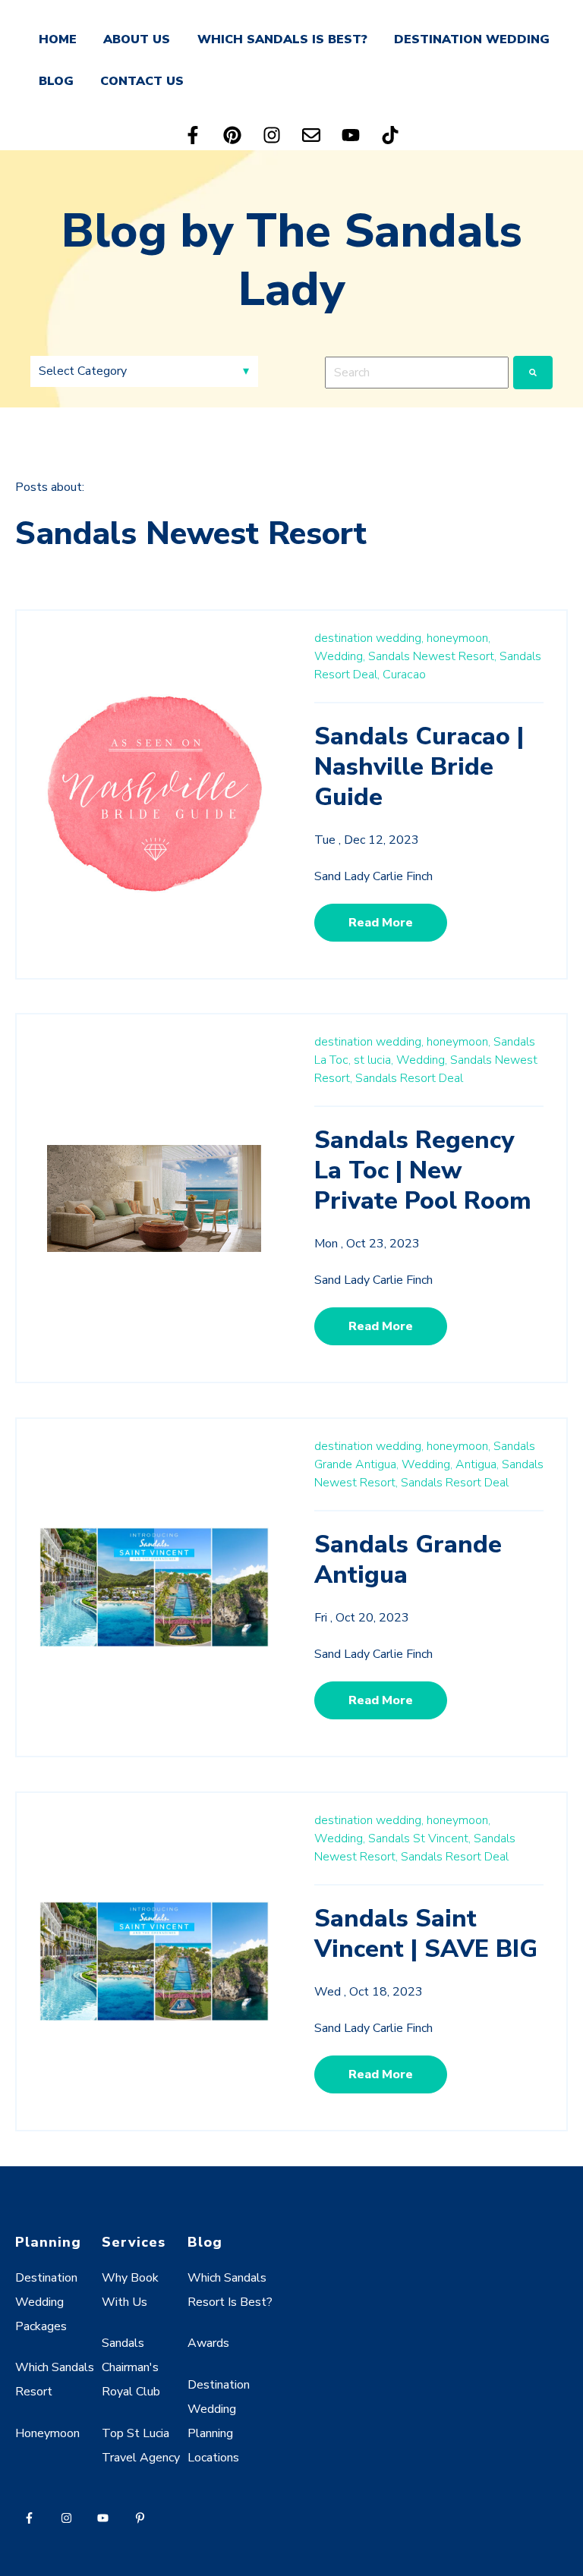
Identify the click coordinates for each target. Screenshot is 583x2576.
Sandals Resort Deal (409, 1078)
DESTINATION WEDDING (472, 39)
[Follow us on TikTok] (390, 135)
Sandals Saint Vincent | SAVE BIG (426, 1934)
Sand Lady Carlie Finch (373, 876)
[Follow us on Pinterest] (232, 135)
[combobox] (417, 373)
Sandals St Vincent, (419, 1838)
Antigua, (477, 1464)
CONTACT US (142, 81)
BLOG (56, 81)
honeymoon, (459, 638)
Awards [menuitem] (208, 2343)
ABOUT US (137, 39)
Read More (381, 923)
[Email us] (311, 135)
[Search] (533, 373)
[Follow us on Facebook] (193, 135)
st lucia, (373, 1060)
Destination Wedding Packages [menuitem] (46, 2302)
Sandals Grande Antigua (408, 1560)
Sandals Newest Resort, (432, 656)
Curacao (404, 675)
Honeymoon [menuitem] (47, 2433)
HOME (58, 39)
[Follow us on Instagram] (272, 135)
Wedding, (340, 656)
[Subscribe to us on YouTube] (351, 135)
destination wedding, (369, 638)
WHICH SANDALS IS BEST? (282, 39)
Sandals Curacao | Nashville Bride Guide (419, 767)
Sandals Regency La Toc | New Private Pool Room (423, 1170)
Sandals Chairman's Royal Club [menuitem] (131, 2367)
